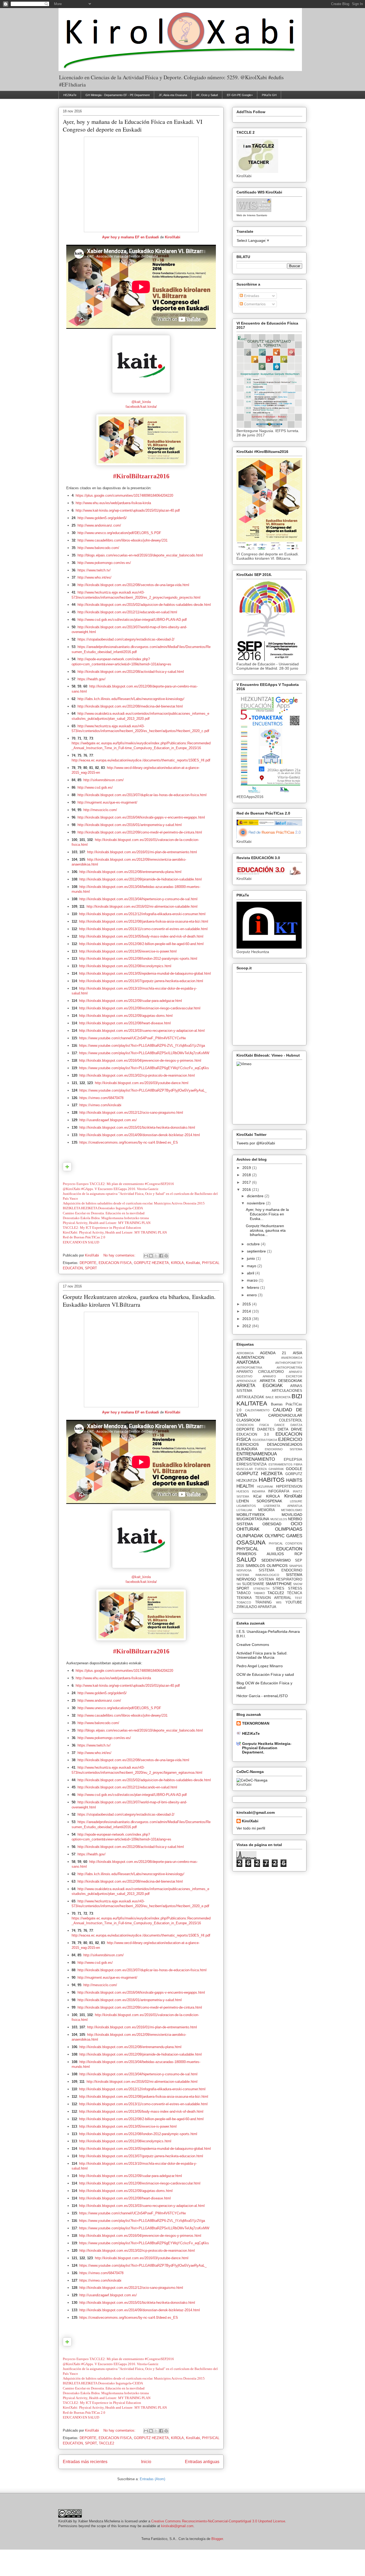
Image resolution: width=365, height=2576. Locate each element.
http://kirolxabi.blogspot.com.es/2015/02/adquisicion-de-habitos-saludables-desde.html (144, 605)
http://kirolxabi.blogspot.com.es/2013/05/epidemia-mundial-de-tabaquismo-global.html (145, 973)
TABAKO (259, 1593)
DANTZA (296, 1425)
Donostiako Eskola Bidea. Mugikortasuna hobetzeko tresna (106, 1218)
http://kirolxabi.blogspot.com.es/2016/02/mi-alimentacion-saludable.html (142, 906)
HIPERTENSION (289, 1487)
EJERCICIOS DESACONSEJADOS (269, 1444)
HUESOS (243, 1491)
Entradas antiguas (202, 2462)
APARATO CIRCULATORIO (260, 1372)
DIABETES (266, 1429)
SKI (239, 1584)
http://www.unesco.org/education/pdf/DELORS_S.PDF (119, 533)
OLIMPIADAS (289, 1529)
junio (251, 1258)
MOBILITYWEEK (251, 1515)
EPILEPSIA (293, 1460)
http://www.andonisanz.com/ (99, 525)
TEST (298, 1598)
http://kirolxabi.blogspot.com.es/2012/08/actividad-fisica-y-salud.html (131, 672)
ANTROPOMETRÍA (289, 1368)
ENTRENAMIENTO (256, 1459)
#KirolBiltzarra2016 (141, 476)
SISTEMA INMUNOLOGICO (258, 1575)
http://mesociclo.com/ (100, 810)
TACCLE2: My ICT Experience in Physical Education (102, 1228)
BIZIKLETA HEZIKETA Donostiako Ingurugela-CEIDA (103, 1208)
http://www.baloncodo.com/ (98, 548)
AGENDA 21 (273, 1353)
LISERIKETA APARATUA (283, 1506)
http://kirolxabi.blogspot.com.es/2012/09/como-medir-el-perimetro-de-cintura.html (140, 832)
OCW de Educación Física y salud (265, 1674)
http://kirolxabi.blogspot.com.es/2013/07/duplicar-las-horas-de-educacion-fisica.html (142, 795)
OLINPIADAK (250, 1536)
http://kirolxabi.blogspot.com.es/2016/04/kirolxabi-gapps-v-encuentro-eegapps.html (141, 817)
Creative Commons (253, 1645)
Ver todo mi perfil (251, 1828)
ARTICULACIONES (287, 1391)
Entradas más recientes (85, 2462)
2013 (247, 1319)
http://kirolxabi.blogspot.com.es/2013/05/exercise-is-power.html (128, 951)
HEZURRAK (265, 1487)
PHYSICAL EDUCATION (269, 1549)
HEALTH (245, 1486)
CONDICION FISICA (253, 1425)
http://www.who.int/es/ (94, 577)
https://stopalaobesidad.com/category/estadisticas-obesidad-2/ (126, 639)
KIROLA (177, 1263)
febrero (254, 1287)
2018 (247, 1175)
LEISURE (296, 1501)
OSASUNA (251, 1542)
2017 (247, 1182)
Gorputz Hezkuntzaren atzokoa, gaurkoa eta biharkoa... (266, 1230)
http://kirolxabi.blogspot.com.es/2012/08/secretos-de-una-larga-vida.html (133, 585)
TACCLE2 (106, 2443)
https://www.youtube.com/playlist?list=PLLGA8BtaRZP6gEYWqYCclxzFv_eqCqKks (144, 1068)
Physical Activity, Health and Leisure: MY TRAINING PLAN (107, 1223)
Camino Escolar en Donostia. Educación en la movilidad (104, 1213)
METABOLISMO (292, 1510)
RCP (298, 1554)
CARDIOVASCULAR (285, 1415)
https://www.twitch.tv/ (94, 570)
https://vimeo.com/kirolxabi (100, 1105)
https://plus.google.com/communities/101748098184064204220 (124, 495)
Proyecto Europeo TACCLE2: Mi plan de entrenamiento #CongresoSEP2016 (118, 1184)
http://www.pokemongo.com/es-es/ (104, 563)
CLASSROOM (248, 1420)
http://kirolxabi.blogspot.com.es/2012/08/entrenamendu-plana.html (130, 872)
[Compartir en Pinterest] (166, 1256)
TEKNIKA (244, 1598)
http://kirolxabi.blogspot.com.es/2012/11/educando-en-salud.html (127, 612)
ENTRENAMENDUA (257, 1454)
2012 (247, 1326)
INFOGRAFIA (279, 1491)
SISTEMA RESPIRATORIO (280, 1579)
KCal (257, 1496)
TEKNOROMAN (256, 1723)
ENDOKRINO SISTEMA (284, 1449)
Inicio (146, 2462)
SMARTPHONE (279, 1584)
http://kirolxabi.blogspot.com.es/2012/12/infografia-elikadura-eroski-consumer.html (142, 914)
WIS (279, 1602)
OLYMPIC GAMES (284, 1536)
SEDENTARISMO (276, 1560)
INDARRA (259, 1491)
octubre (254, 1244)
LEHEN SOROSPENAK (259, 1501)
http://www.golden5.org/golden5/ (102, 518)
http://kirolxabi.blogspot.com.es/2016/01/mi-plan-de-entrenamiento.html (142, 852)
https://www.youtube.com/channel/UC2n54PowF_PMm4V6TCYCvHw (132, 1038)
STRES (278, 1589)
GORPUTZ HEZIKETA (151, 1263)
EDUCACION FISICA (115, 1263)
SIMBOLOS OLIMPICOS (267, 1566)
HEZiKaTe (70, 95)
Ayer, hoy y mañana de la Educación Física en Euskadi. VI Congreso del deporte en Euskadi (133, 125)
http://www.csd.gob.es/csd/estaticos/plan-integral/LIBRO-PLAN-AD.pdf (132, 620)
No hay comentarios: (120, 1255)
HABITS (294, 1480)
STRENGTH (261, 1589)
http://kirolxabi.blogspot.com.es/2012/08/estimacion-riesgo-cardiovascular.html (140, 1008)
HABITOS (272, 1480)
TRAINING (263, 1602)
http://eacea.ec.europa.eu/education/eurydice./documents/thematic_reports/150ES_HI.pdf (141, 760)
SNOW (298, 1584)
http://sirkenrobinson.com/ (104, 780)
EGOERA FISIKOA (265, 1440)
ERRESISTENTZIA (252, 1464)
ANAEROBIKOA (292, 1358)
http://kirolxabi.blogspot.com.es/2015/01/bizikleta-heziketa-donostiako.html (137, 1127)
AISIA (298, 1353)
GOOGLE (294, 1469)
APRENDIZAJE (246, 1381)
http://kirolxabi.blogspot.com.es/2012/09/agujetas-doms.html (126, 1016)
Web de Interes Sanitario (252, 215)
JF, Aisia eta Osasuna (173, 95)
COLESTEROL (291, 1420)
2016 (247, 1190)
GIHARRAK (276, 1469)
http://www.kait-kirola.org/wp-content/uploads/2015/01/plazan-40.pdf (128, 510)
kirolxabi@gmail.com (177, 2526)
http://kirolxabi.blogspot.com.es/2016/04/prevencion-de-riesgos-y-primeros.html (140, 1060)
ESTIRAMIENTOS (280, 1464)
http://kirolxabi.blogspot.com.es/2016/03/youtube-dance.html (142, 1083)
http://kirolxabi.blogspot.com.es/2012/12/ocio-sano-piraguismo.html (131, 1113)
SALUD (246, 1560)
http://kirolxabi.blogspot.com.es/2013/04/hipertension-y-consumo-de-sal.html (138, 899)
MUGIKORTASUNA (253, 1519)
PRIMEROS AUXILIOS (260, 1554)
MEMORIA (267, 1510)
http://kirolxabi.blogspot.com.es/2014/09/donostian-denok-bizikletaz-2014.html (140, 1135)
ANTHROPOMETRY (289, 1363)
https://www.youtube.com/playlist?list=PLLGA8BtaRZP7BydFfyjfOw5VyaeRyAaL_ (143, 1090)
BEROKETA (283, 1397)
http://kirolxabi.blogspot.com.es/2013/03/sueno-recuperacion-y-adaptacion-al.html (142, 1031)
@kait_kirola (141, 402)
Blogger (217, 2539)
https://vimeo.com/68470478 (101, 1098)
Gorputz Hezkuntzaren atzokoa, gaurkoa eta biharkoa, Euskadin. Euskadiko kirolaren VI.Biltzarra (139, 1301)
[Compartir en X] (156, 1256)
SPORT (91, 1268)
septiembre (257, 1251)
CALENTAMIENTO (257, 1410)
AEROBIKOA (245, 1353)
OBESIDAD (272, 1524)
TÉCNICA (295, 1593)
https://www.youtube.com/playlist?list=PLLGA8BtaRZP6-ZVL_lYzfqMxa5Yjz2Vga (142, 1046)
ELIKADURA (247, 1449)
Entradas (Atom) (152, 2479)
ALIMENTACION (250, 1357)
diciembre (256, 1196)
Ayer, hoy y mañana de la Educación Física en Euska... (267, 1214)
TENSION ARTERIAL (273, 1598)
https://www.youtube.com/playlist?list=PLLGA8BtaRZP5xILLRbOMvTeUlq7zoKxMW (144, 1053)
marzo (253, 1280)
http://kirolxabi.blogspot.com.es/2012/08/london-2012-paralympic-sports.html (138, 959)
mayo (252, 1266)
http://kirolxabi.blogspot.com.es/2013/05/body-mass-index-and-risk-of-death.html (141, 936)
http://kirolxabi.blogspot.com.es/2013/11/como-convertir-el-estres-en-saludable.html (143, 929)
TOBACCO (244, 1602)
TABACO (244, 1593)
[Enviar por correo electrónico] (146, 1256)
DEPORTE (88, 1263)
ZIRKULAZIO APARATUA (256, 1607)
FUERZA (261, 1469)
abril (251, 1273)
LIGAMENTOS (246, 1506)
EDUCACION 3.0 (253, 1435)
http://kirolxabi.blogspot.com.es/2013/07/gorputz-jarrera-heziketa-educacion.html (141, 981)
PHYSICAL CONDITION (286, 1543)
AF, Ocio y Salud (207, 95)
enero (252, 1295)
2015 (247, 1304)
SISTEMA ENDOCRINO (281, 1570)
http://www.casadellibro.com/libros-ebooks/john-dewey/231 (123, 540)
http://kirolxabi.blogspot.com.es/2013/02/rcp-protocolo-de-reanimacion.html (137, 1075)
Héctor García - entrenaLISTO (262, 1696)
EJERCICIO (290, 1439)
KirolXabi (173, 237)
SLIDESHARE (253, 1584)
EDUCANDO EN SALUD (81, 1242)
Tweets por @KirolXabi (256, 1143)
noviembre (256, 1203)
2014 (247, 1311)
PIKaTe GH (269, 95)
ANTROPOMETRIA (249, 1368)
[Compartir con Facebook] (161, 1256)
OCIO (296, 1524)
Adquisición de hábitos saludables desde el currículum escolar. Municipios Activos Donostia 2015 (134, 1203)
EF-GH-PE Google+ (240, 95)
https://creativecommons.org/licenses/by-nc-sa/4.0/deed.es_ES (129, 1142)
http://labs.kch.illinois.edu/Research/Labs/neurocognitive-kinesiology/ (131, 699)
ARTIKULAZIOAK (250, 1397)
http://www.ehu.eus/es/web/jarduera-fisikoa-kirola (113, 503)
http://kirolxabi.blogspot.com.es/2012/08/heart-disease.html (125, 1023)
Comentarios (254, 304)
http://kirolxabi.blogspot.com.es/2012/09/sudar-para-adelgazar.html (131, 1001)
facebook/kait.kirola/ (141, 407)
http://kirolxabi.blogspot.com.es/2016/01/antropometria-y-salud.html (130, 825)
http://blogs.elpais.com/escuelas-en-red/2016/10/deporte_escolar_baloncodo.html (140, 555)
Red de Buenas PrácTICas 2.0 (84, 1237)
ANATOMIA (248, 1362)
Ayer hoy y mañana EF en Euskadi (131, 237)
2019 (247, 1168)
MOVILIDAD (292, 1515)
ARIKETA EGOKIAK (260, 1386)
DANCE (279, 1425)
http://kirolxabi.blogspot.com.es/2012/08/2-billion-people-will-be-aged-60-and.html (141, 944)
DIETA (283, 1429)
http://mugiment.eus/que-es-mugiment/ (107, 802)
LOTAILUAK (244, 1510)
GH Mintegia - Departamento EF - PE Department (118, 95)
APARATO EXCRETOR (283, 1376)
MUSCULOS (279, 1519)
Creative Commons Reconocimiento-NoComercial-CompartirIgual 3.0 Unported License (218, 2521)
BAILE (270, 1397)
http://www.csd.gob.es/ (95, 787)
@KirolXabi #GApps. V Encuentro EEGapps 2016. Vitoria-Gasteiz (111, 1189)
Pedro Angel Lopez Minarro (260, 1666)
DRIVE (297, 1429)
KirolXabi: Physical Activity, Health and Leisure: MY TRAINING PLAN (115, 1232)
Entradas (251, 296)
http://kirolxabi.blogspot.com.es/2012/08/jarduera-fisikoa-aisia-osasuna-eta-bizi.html (144, 921)
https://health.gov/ (92, 679)
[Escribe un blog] (151, 1256)
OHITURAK (248, 1529)
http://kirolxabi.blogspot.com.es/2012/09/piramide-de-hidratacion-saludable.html (141, 879)
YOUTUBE (294, 1602)
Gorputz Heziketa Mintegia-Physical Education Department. (267, 1748)
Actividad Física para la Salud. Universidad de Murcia (262, 1655)
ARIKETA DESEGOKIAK (281, 1381)
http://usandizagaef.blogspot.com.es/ (108, 1120)
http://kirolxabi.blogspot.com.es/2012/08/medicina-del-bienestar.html (130, 706)
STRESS (295, 1589)
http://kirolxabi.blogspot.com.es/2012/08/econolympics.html (125, 966)
